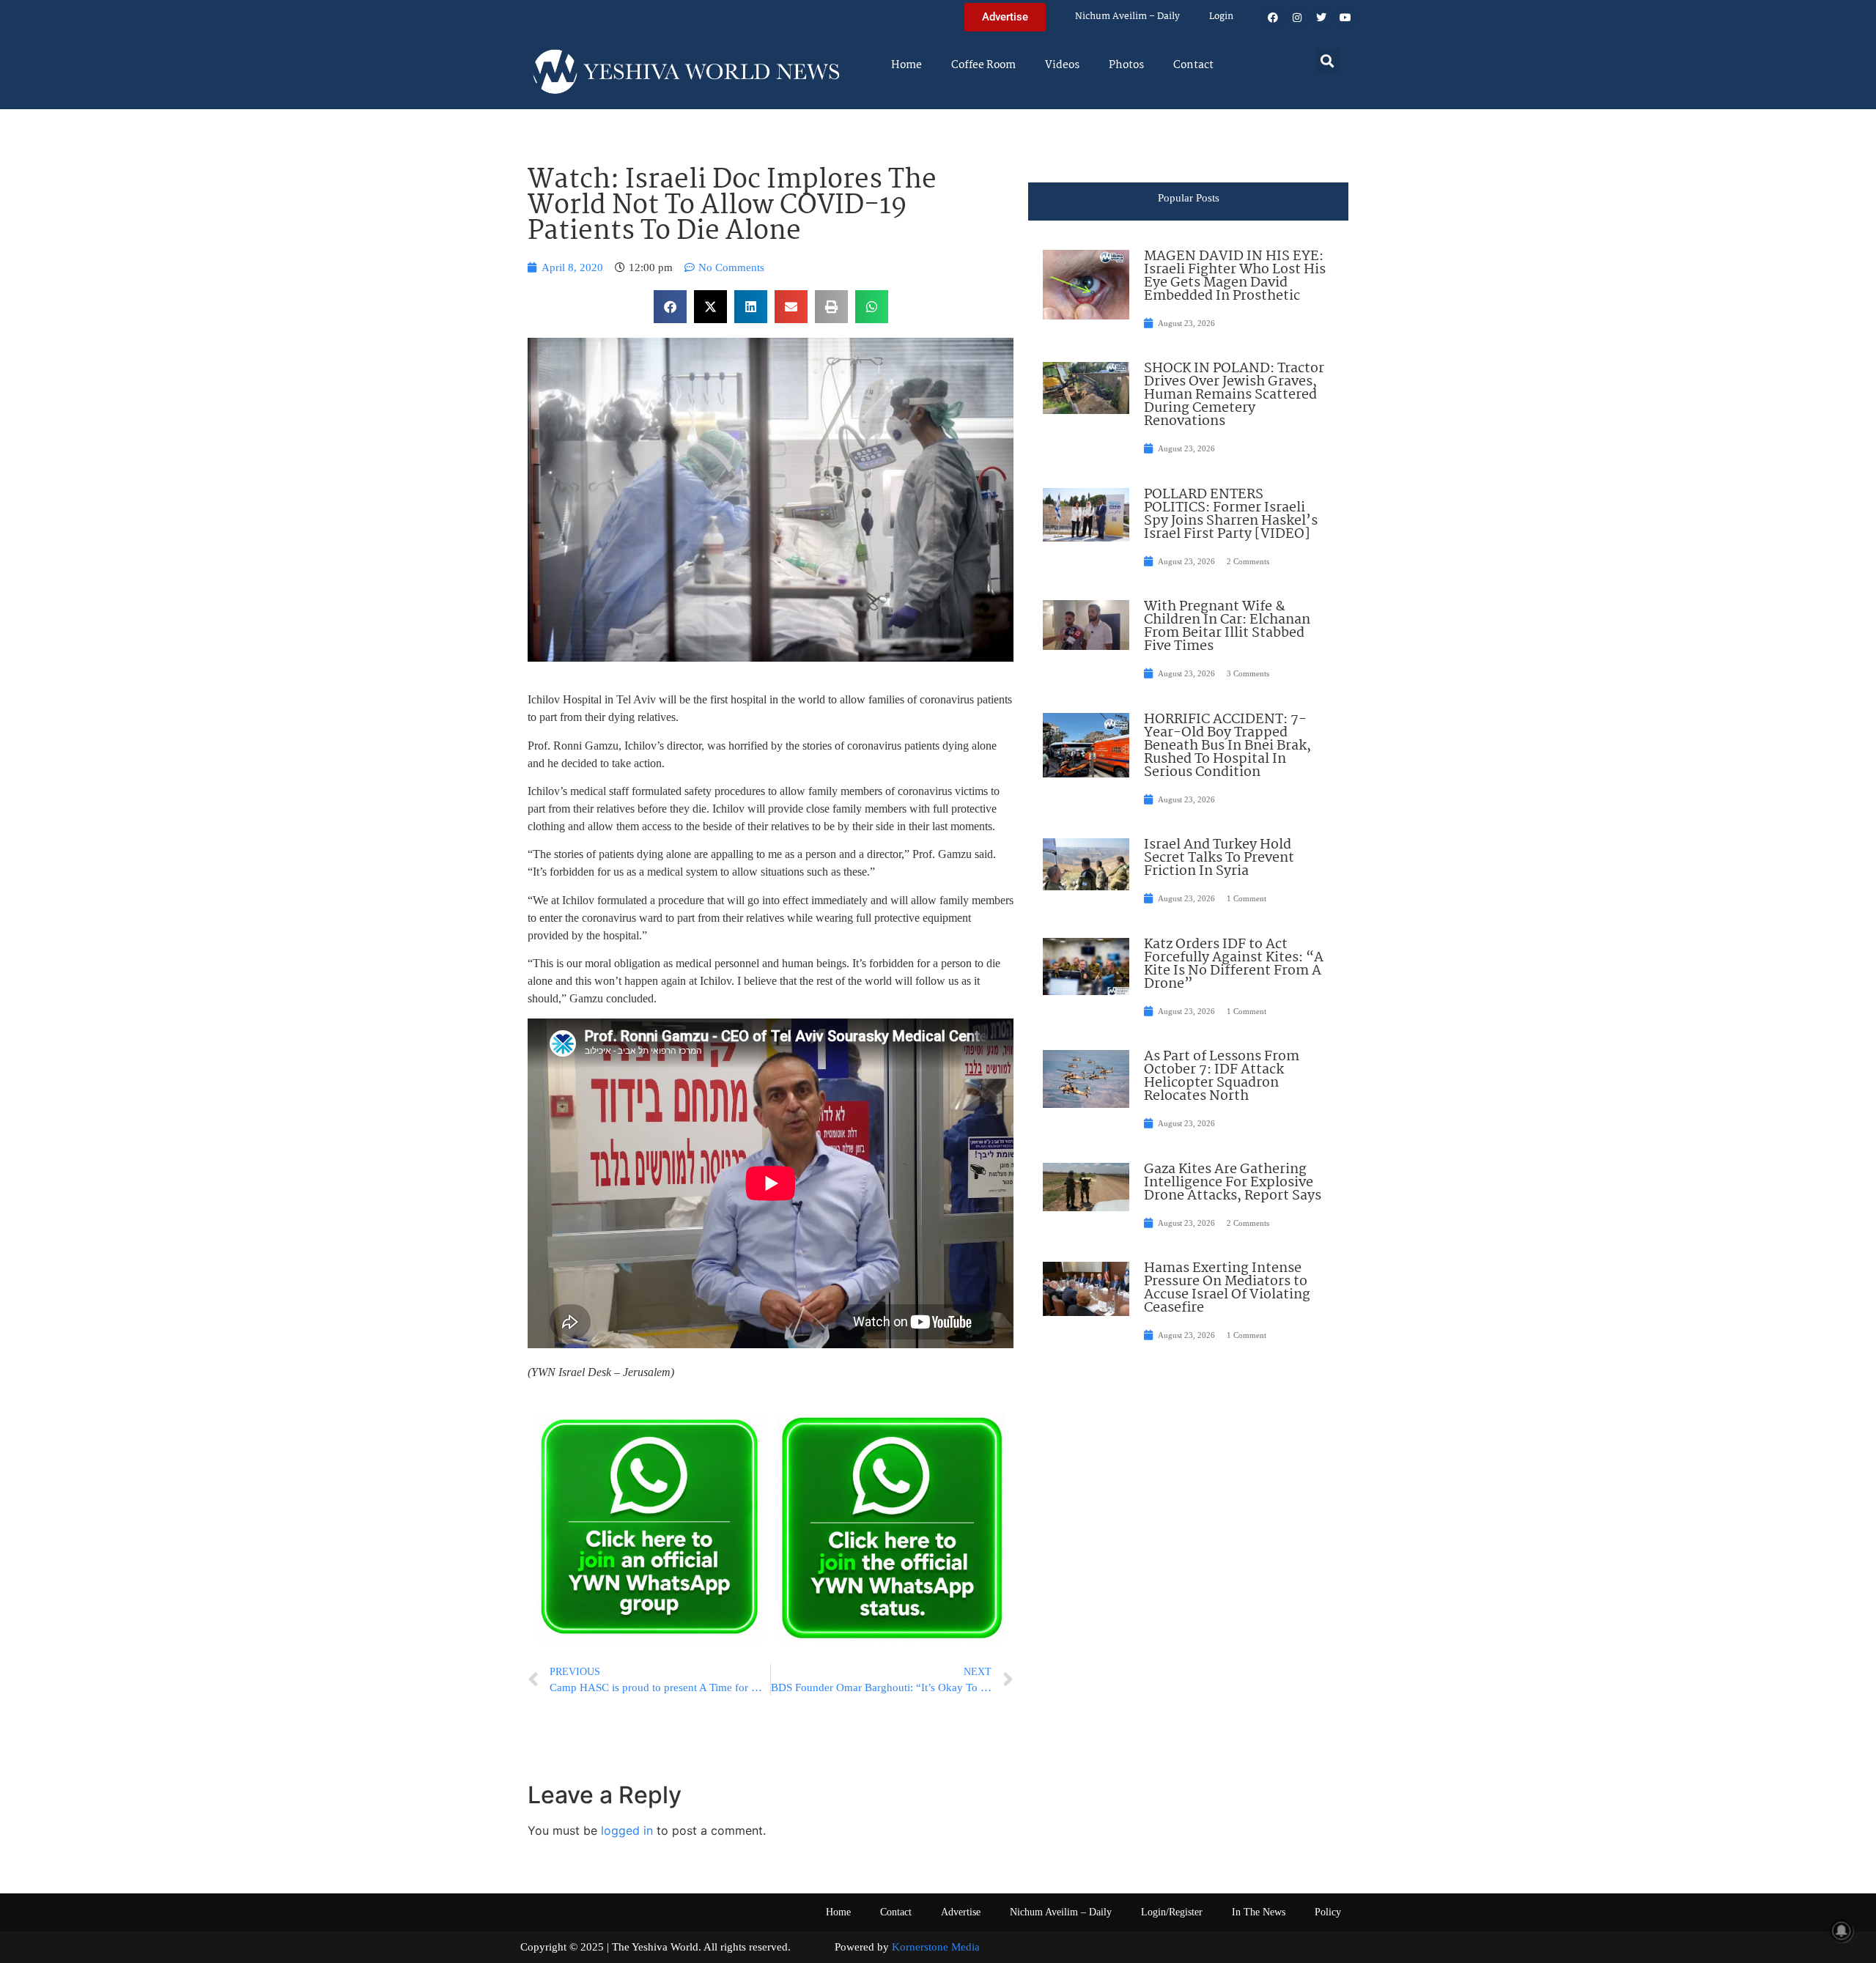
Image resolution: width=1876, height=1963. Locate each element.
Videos (1062, 65)
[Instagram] (1297, 18)
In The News (1259, 1912)
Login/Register (1172, 1912)
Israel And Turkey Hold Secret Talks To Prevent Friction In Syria (1219, 858)
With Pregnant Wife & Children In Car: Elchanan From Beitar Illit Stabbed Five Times (1227, 626)
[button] (1327, 60)
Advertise (961, 1912)
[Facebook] (1273, 18)
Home (906, 65)
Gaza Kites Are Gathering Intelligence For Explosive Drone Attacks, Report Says (1233, 1183)
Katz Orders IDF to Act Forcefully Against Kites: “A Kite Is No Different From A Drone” (1234, 964)
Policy (1328, 1912)
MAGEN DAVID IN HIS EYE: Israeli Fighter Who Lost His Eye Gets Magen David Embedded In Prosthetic (1235, 276)
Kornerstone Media (936, 1947)
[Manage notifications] (1842, 1931)
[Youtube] (1345, 18)
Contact (1193, 65)
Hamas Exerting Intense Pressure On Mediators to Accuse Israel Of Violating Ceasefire (1227, 1288)
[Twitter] (1321, 18)
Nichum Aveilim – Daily (1127, 16)
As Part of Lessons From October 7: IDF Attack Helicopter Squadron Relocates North (1222, 1076)
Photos (1126, 65)
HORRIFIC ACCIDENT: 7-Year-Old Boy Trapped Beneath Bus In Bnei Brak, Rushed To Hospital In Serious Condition (1227, 746)
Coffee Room (983, 65)
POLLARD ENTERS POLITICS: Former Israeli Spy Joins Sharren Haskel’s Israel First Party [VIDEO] (1231, 514)
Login (1221, 16)
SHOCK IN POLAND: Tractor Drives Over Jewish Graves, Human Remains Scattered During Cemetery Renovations (1234, 395)
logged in (627, 1830)
